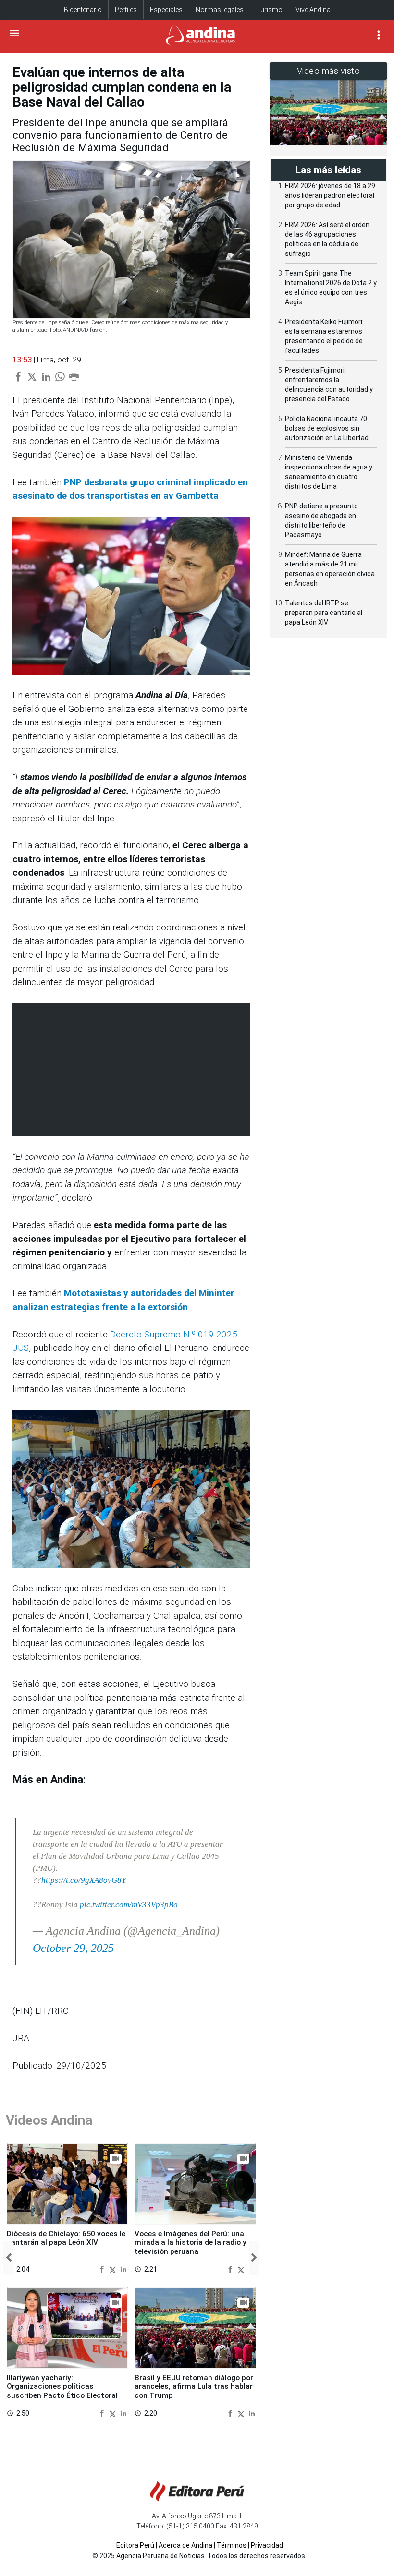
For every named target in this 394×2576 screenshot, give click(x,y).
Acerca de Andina (185, 2545)
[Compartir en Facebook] (103, 2269)
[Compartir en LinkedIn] (123, 2269)
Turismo (270, 10)
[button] (8, 2258)
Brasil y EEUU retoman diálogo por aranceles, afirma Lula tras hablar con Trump (194, 2387)
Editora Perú (135, 2545)
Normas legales (220, 10)
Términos (232, 2545)
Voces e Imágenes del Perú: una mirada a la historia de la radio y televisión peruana (191, 2243)
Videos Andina (49, 2120)
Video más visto (329, 71)
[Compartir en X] (114, 2269)
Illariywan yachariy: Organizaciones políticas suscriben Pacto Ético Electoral (62, 2387)
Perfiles (126, 10)
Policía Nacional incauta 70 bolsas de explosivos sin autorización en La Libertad (327, 428)
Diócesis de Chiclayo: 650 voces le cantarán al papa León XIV (66, 2238)
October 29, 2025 (73, 1948)
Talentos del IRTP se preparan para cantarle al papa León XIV (324, 613)
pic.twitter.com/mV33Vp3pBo (129, 1905)
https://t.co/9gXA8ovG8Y (84, 1880)
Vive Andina (313, 10)
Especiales (166, 10)
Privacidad (267, 2545)
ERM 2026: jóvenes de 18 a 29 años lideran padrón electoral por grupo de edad (330, 195)
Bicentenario (83, 10)
